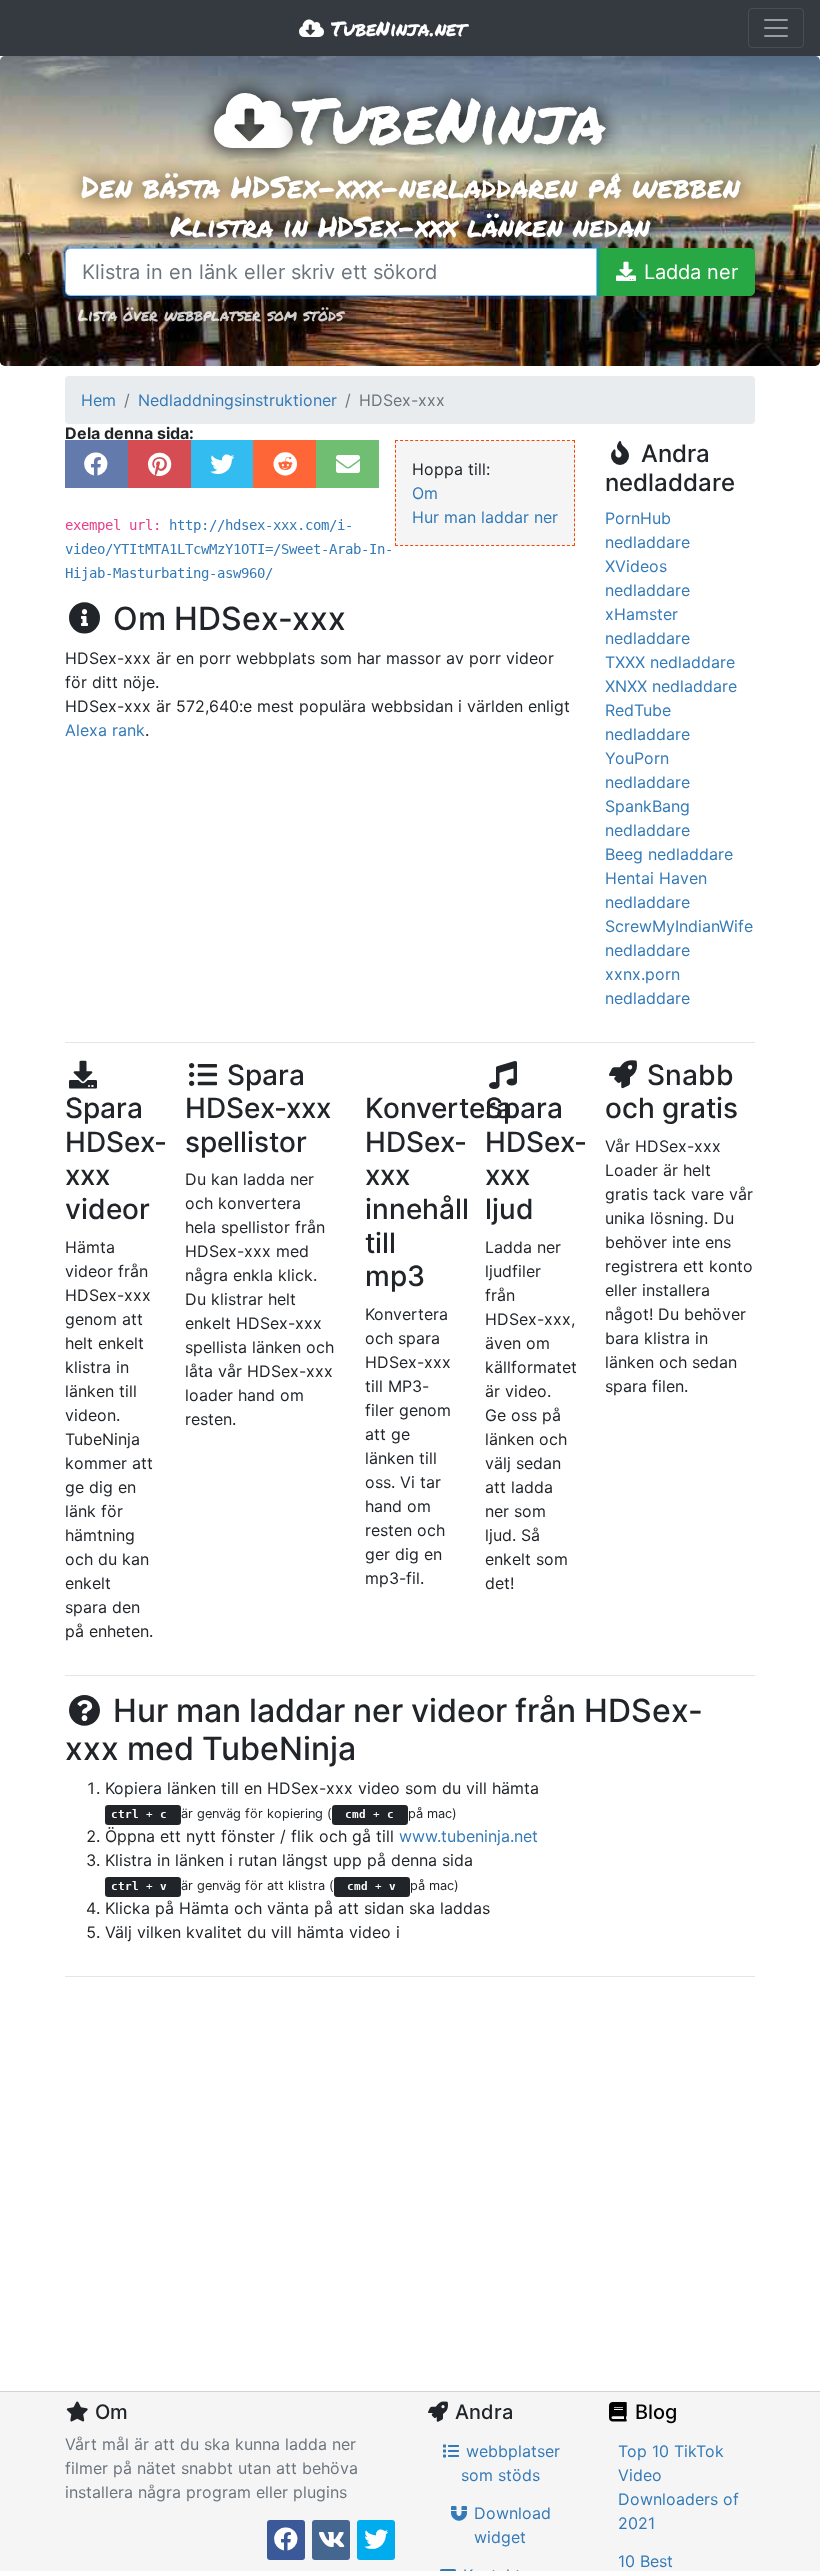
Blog (653, 2412)
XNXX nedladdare (671, 686)
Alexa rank (105, 730)
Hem (98, 400)
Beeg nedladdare (669, 854)
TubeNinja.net (395, 28)
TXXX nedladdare (670, 662)
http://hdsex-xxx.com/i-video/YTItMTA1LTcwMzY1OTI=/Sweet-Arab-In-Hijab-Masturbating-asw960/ (229, 549)
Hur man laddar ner (485, 517)
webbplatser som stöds (510, 2463)
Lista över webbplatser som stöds (210, 314)
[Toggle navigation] (776, 28)
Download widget (510, 2525)
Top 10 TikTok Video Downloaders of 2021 (678, 2487)
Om (425, 493)
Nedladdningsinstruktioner (237, 400)
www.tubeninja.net (468, 1836)
